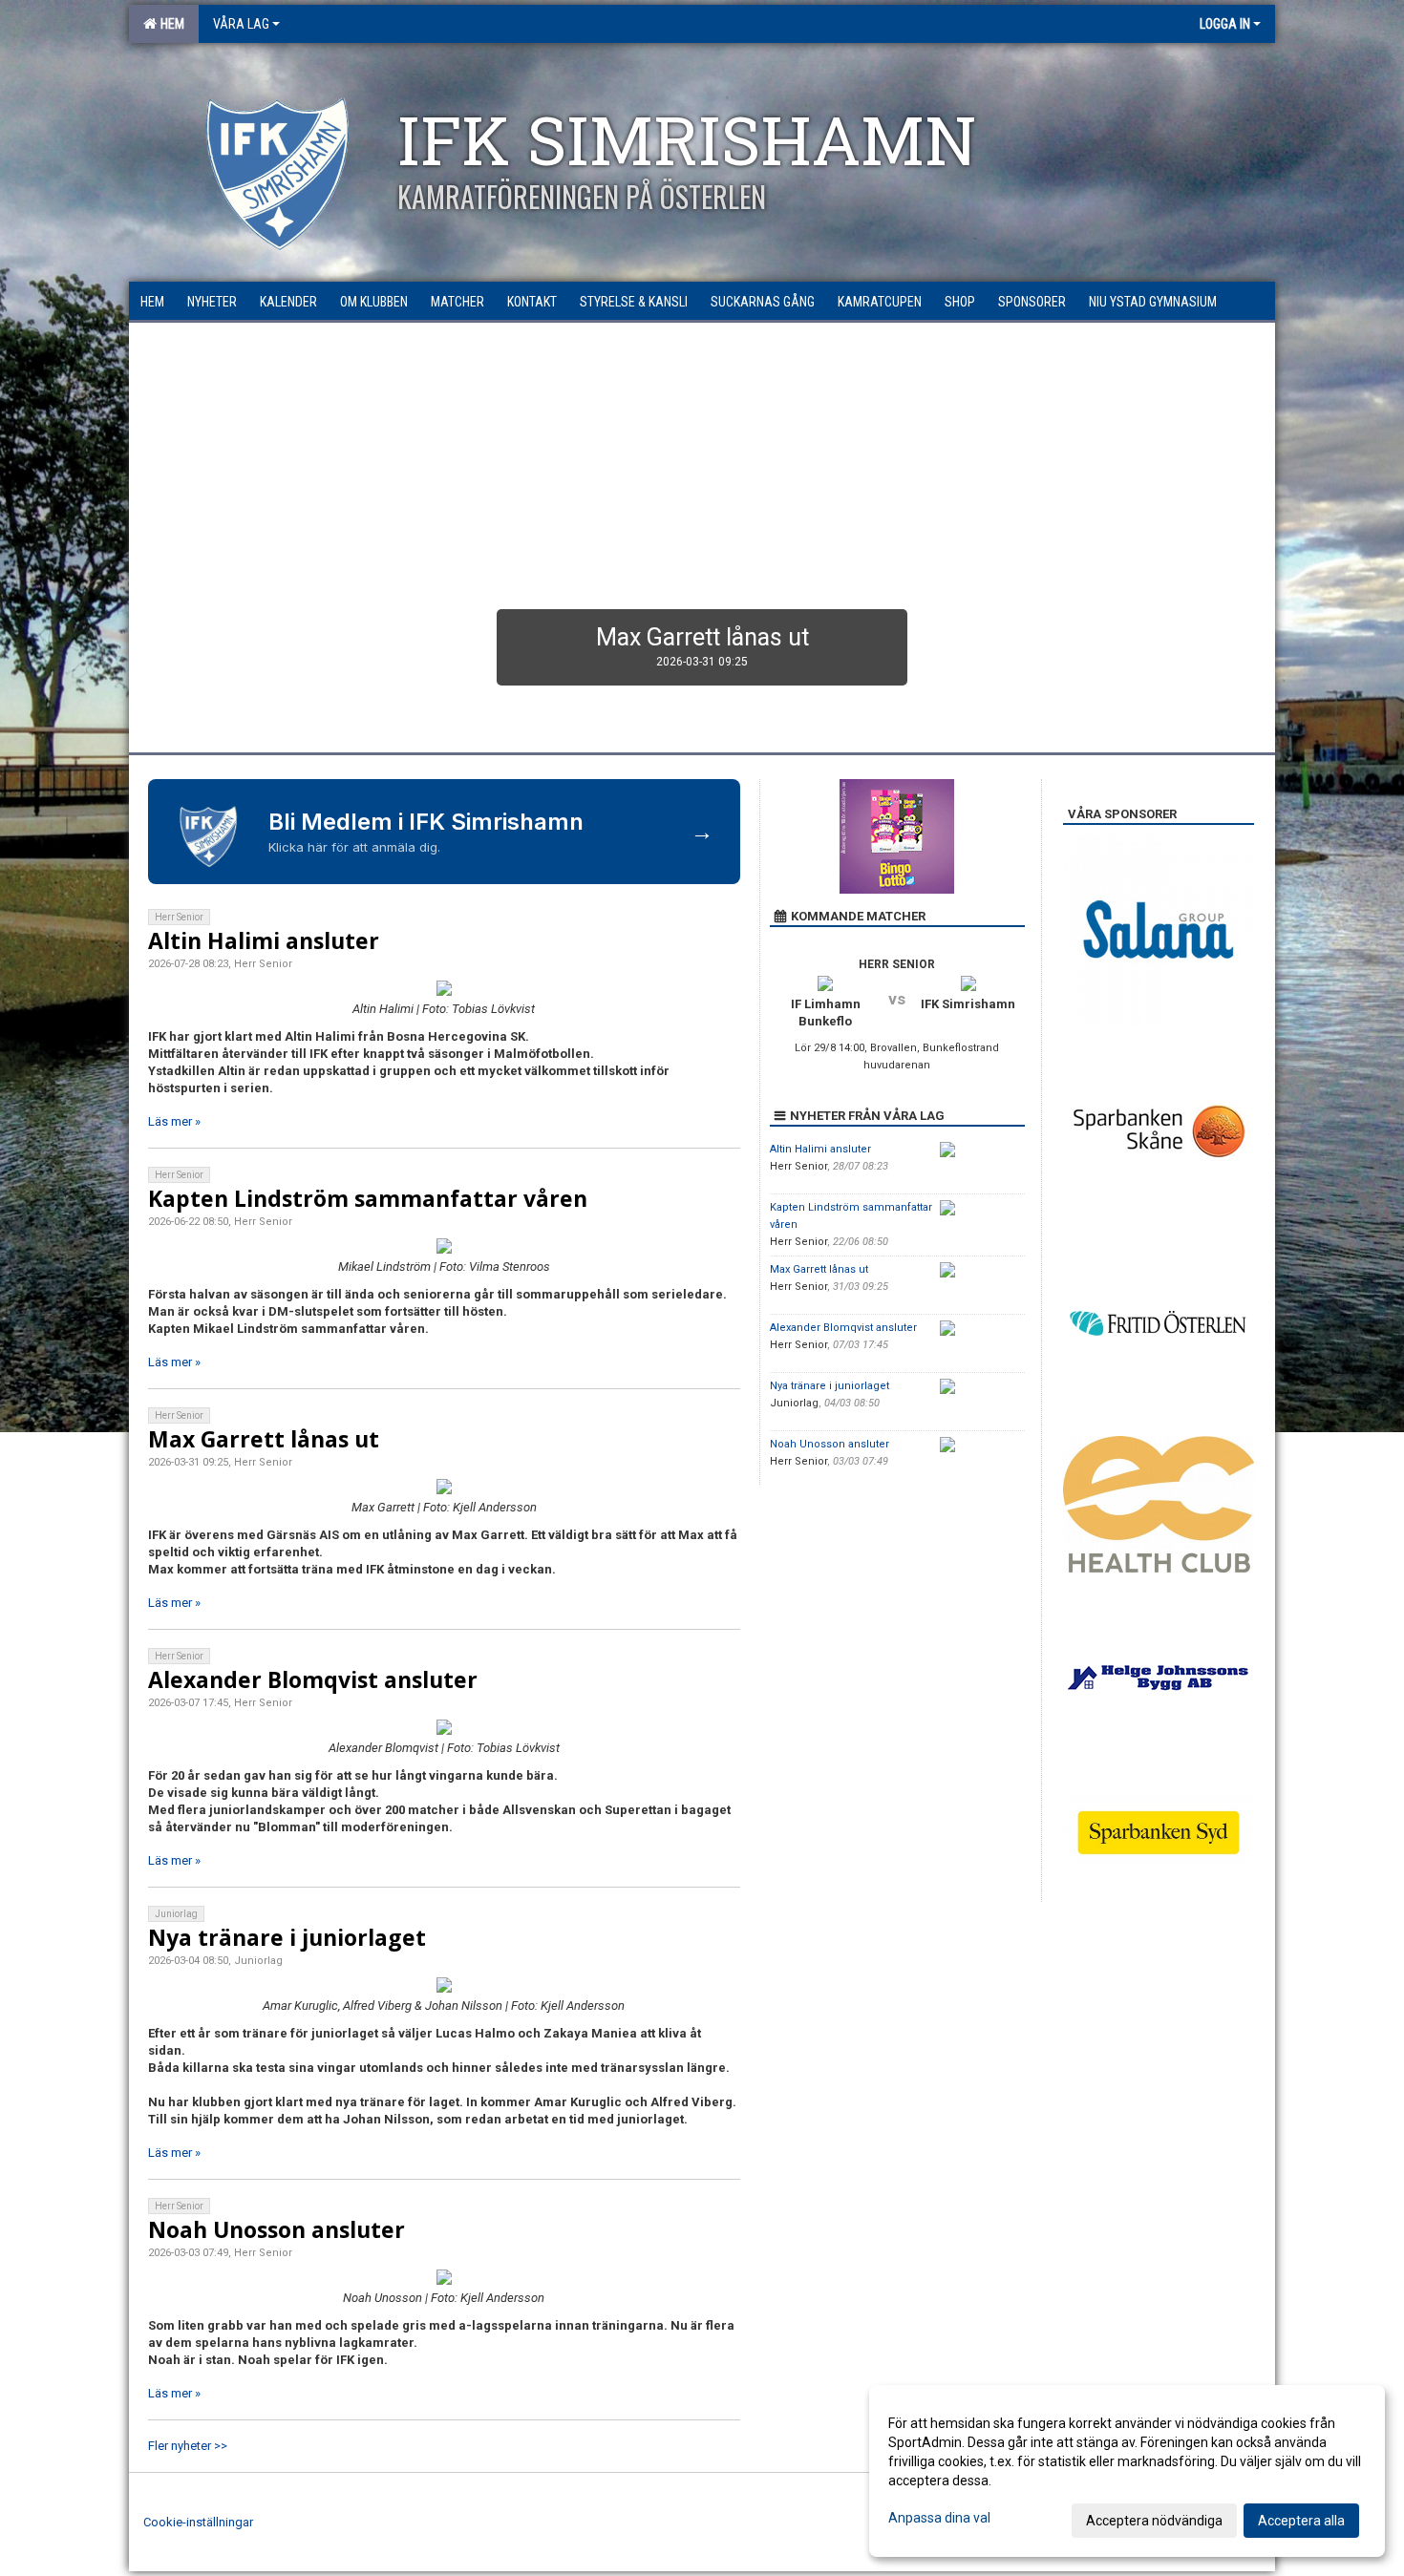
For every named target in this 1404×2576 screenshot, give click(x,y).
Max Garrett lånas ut (264, 1439)
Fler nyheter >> (188, 2446)
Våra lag (241, 24)
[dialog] (1127, 2471)
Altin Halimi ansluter (264, 940)
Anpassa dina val (939, 2518)
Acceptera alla (1301, 2521)
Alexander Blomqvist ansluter (313, 1679)
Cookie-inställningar (198, 2522)
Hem (170, 24)
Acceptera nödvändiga (1154, 2521)
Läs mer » (174, 1121)
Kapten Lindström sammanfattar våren (368, 1198)
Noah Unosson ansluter (277, 2229)
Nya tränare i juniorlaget (287, 1937)
